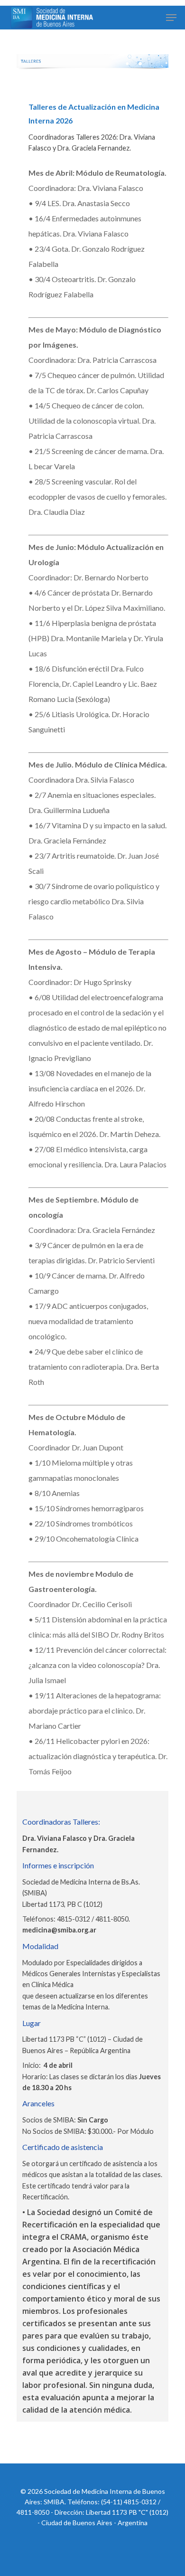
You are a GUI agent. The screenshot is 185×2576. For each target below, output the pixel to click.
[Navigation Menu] (171, 18)
